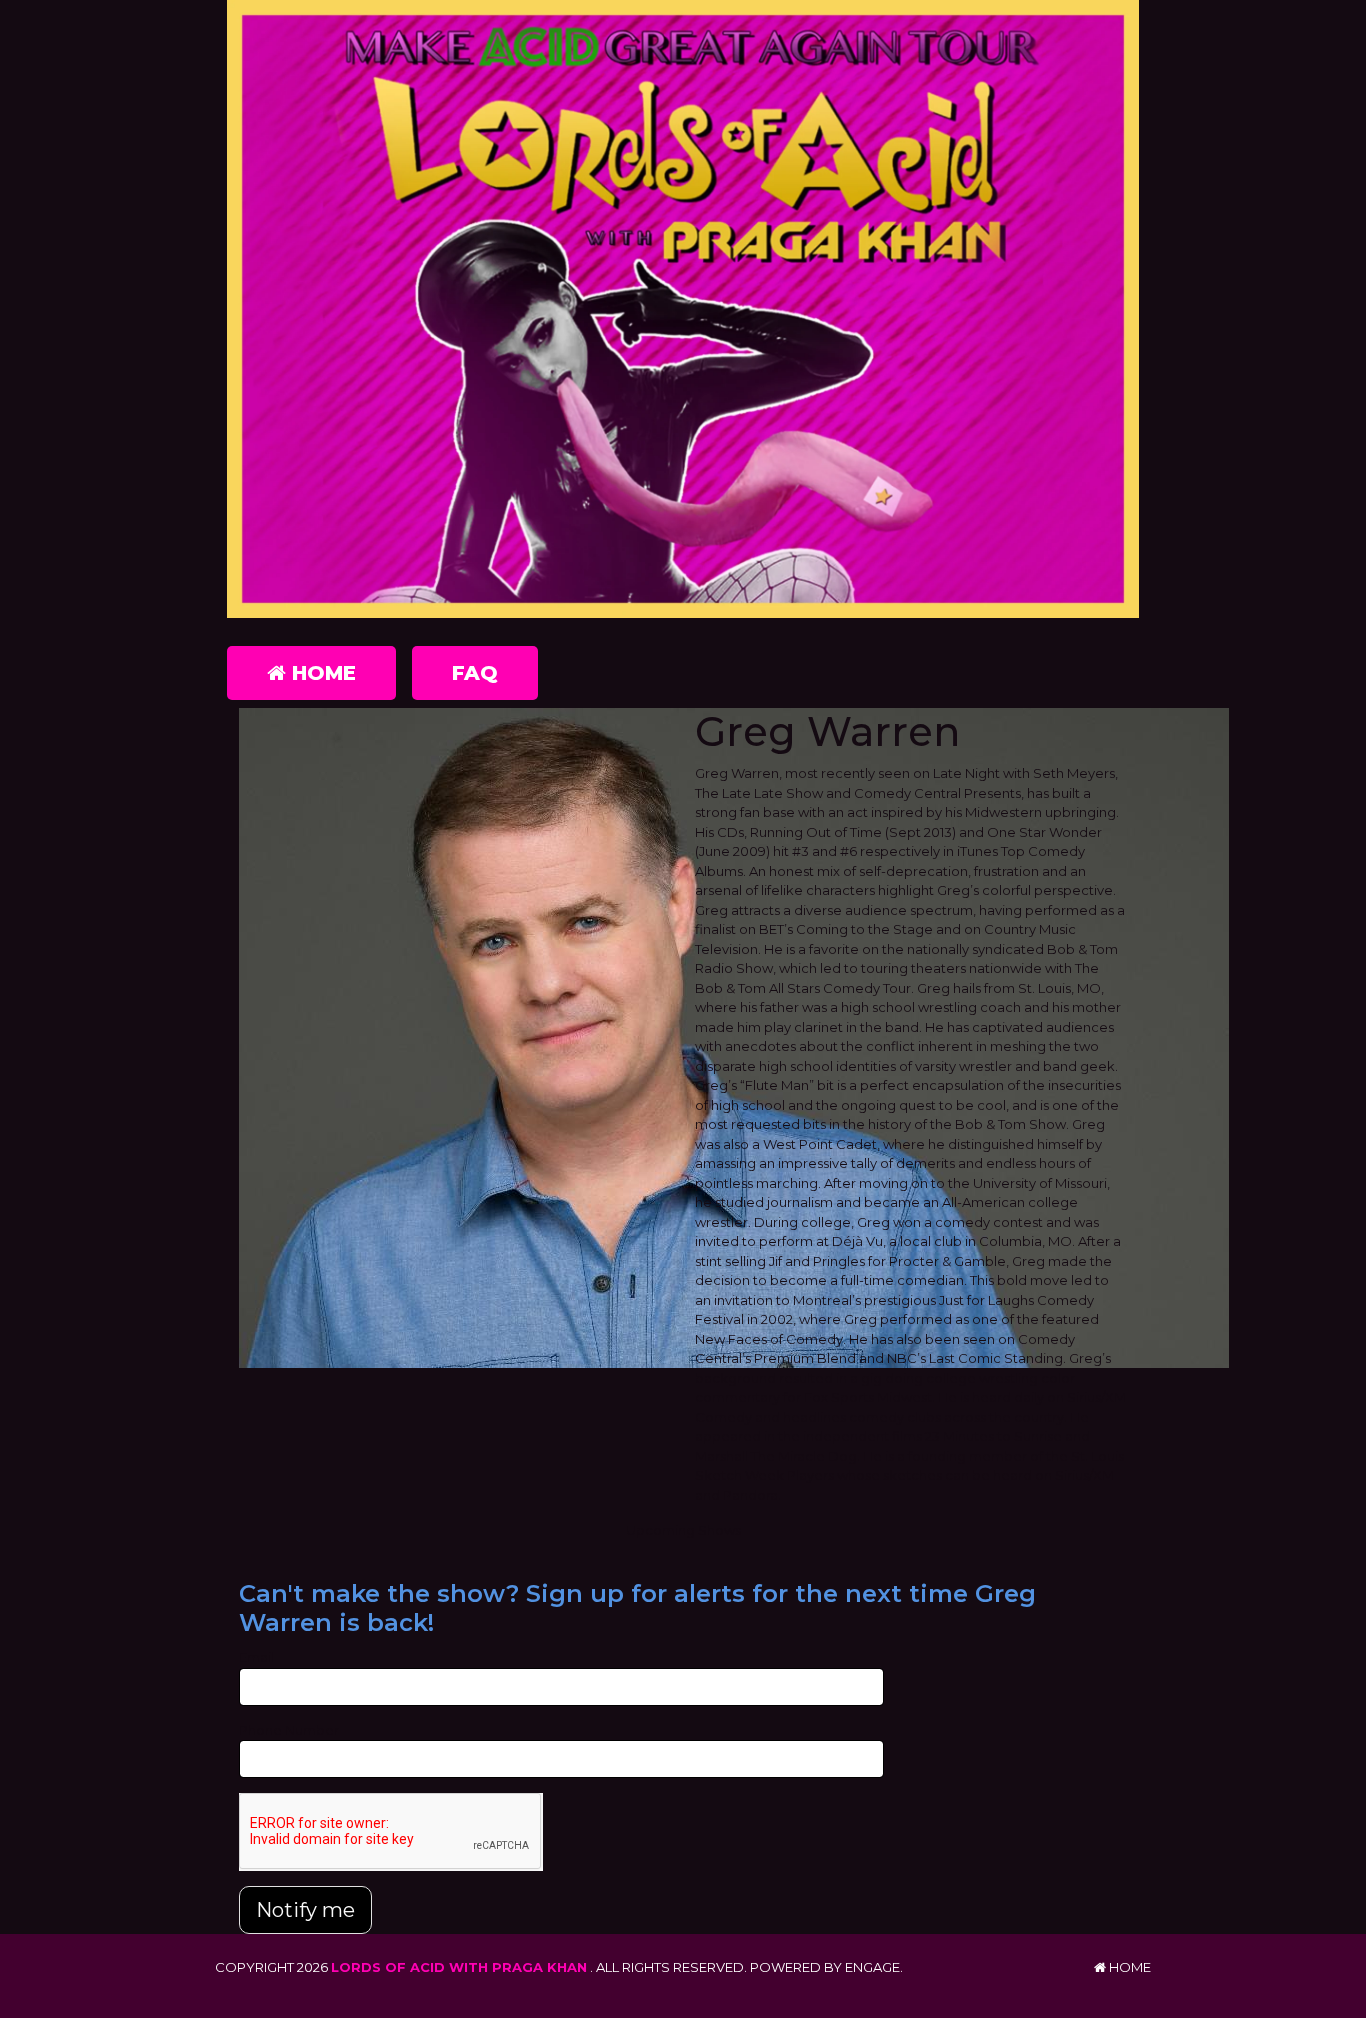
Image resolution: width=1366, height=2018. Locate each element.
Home (321, 673)
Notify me (305, 1910)
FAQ (475, 673)
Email (256, 1657)
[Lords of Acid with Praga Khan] (683, 309)
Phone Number (289, 1730)
